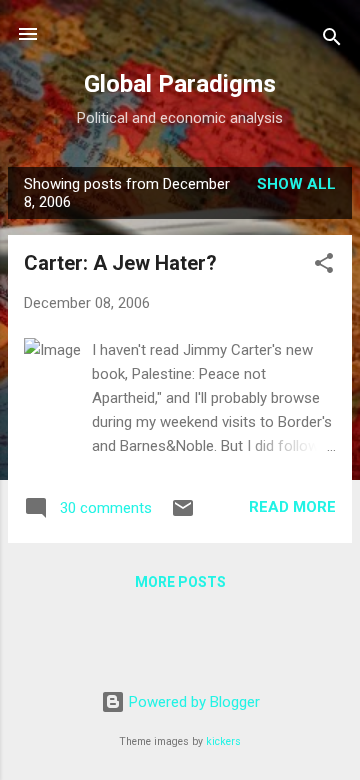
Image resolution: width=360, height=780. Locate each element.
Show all (296, 184)
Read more (292, 507)
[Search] (332, 40)
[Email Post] (183, 515)
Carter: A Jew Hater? (120, 263)
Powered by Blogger (192, 702)
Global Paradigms (180, 84)
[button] (324, 266)
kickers (223, 741)
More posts (180, 582)
